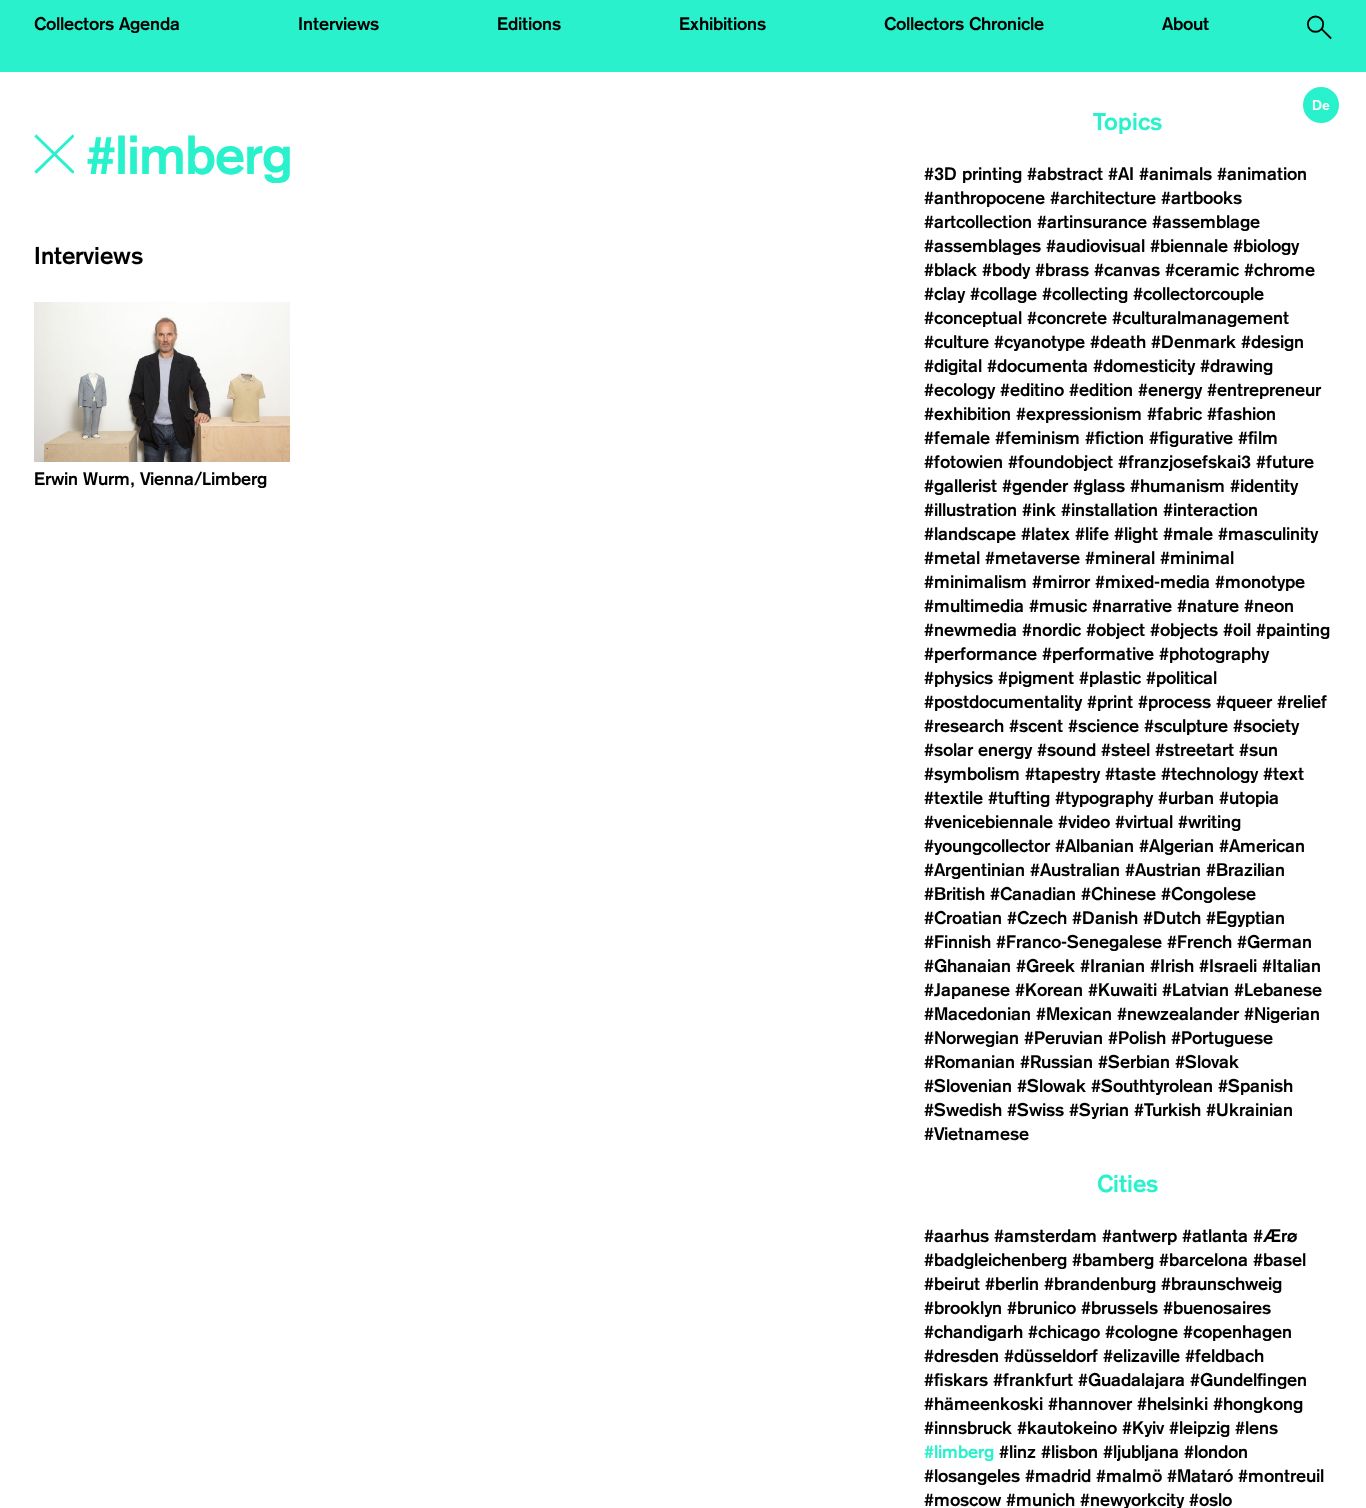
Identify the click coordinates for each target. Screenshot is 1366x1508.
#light (1136, 534)
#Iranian (1112, 966)
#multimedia (974, 606)
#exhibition (967, 414)
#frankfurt (1033, 1380)
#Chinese (1118, 894)
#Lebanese (1278, 990)
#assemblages (982, 246)
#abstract (1065, 174)
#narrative (1132, 606)
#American (1262, 846)
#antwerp (1139, 1236)
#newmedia (970, 630)
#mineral (1120, 558)
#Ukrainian (1249, 1110)
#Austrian (1163, 870)
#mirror (1061, 582)
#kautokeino (1067, 1428)
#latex (1045, 534)
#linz (1017, 1452)
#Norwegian (971, 1038)
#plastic (1110, 678)
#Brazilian (1245, 870)
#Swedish (963, 1110)
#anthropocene (984, 198)
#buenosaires (1217, 1308)
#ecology (959, 390)
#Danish (1105, 918)
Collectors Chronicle (964, 24)
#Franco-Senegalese (1079, 942)
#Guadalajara (1131, 1380)
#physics (958, 678)
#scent (1036, 726)
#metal (952, 558)
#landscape (970, 534)
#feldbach (1224, 1356)
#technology (1209, 774)
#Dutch (1172, 918)
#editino (1032, 390)
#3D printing (973, 174)
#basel (1279, 1260)
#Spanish (1255, 1086)
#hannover (1090, 1404)
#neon (1269, 606)
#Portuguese (1222, 1038)
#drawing (1236, 366)
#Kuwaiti (1122, 990)
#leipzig (1199, 1428)
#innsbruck (968, 1428)
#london (1216, 1452)
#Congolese (1208, 894)
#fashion (1241, 414)
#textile (953, 798)
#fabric (1174, 414)
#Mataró (1200, 1476)
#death (1118, 342)
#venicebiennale (988, 822)
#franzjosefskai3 (1184, 462)
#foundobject (1060, 462)
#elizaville (1141, 1356)
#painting (1293, 630)
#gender (1035, 486)
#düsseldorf (1051, 1356)
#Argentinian (974, 870)
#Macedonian (977, 1014)
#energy (1170, 390)
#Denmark (1193, 342)
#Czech (1037, 918)
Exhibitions (722, 24)
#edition (1101, 390)
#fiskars (956, 1380)
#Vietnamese (976, 1134)
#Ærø (1275, 1236)
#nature (1208, 606)
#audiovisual (1095, 246)
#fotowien (963, 462)
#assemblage (1206, 222)
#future (1285, 462)
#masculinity (1268, 534)
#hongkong (1258, 1404)
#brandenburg (1100, 1284)
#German (1274, 942)
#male (1188, 534)
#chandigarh (973, 1332)
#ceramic (1202, 270)
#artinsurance (1092, 222)
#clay (944, 294)
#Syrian (1099, 1110)
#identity (1264, 486)
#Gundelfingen (1248, 1380)
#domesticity (1144, 366)
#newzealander (1178, 1014)
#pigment (1036, 678)
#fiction (1114, 438)
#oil (1237, 630)
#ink (1039, 510)
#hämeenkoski (983, 1404)
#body (1006, 270)
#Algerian (1176, 846)
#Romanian (969, 1062)
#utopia (1249, 798)
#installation (1109, 510)
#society (1266, 726)
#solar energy (978, 750)
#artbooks (1201, 198)
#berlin (1012, 1284)
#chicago (1064, 1332)
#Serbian (1134, 1062)
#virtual (1144, 822)
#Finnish (957, 942)
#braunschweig (1221, 1284)
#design (1272, 342)
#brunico (1041, 1308)
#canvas (1127, 270)
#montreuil (1283, 1476)
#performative (1098, 654)
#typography (1104, 798)
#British (954, 894)
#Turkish (1167, 1110)
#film (1258, 438)
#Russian (1056, 1062)
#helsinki (1172, 1404)
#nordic (1051, 630)
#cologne (1141, 1332)
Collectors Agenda (107, 24)
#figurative (1191, 438)
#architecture (1103, 198)
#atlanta (1215, 1236)
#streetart (1194, 750)
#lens (1256, 1428)
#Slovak (1207, 1062)
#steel (1125, 750)
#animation (1262, 174)
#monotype (1260, 582)
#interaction (1210, 510)
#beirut (952, 1284)
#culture (956, 342)
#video (1084, 822)
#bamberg (1113, 1260)
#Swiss (1035, 1110)
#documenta (1037, 366)
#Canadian (1033, 894)
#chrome (1279, 270)
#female (957, 438)
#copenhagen (1237, 1332)
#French (1199, 942)
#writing (1209, 822)
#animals (1175, 174)
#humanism (1177, 486)
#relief (1302, 702)
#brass (1062, 270)
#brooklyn (963, 1308)
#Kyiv (1143, 1428)
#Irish (1172, 966)
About (1185, 24)
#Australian (1075, 870)
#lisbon (1069, 1452)
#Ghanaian (967, 966)
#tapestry (1062, 774)
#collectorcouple (1198, 294)
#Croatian (963, 918)
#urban (1186, 798)
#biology (1266, 246)
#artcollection (978, 222)
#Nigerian (1282, 1014)
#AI (1121, 174)
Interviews (338, 24)
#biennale (1189, 246)
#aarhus (956, 1236)
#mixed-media (1152, 582)
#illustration (970, 510)
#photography (1214, 654)
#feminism (1037, 438)
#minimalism (975, 582)
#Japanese (967, 990)
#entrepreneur (1264, 390)
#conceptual (973, 318)
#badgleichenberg (995, 1260)
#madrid (1058, 1476)
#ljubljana (1141, 1452)
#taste (1130, 774)
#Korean (1049, 990)
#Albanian (1094, 846)
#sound (1066, 750)
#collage (1003, 294)
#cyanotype (1039, 342)
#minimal (1197, 558)
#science (1103, 726)
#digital (953, 366)
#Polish (1137, 1038)
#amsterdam (1045, 1236)
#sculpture (1186, 726)
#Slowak (1051, 1086)
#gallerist (960, 486)
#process (1174, 702)
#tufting (1019, 798)
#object (1115, 630)
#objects (1184, 630)
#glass (1099, 486)
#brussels (1119, 1308)
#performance (980, 654)
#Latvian (1195, 990)
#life (1092, 534)
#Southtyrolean (1152, 1086)
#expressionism (1079, 414)
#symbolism (972, 774)
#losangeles (972, 1476)
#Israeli (1228, 966)
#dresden (961, 1356)
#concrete (1067, 318)
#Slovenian (968, 1086)
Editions (529, 24)
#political (1181, 678)
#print (1110, 702)
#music (1058, 606)
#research (964, 726)
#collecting (1085, 294)
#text (1283, 774)
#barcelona (1203, 1260)
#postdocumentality (1003, 702)
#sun (1258, 750)
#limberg (959, 1452)
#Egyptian (1245, 918)
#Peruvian (1063, 1038)
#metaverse (1032, 558)
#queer (1244, 702)
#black (950, 270)
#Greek (1045, 966)
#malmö (1129, 1476)
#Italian (1291, 966)
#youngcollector (987, 846)
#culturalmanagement (1200, 318)
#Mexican (1074, 1014)
